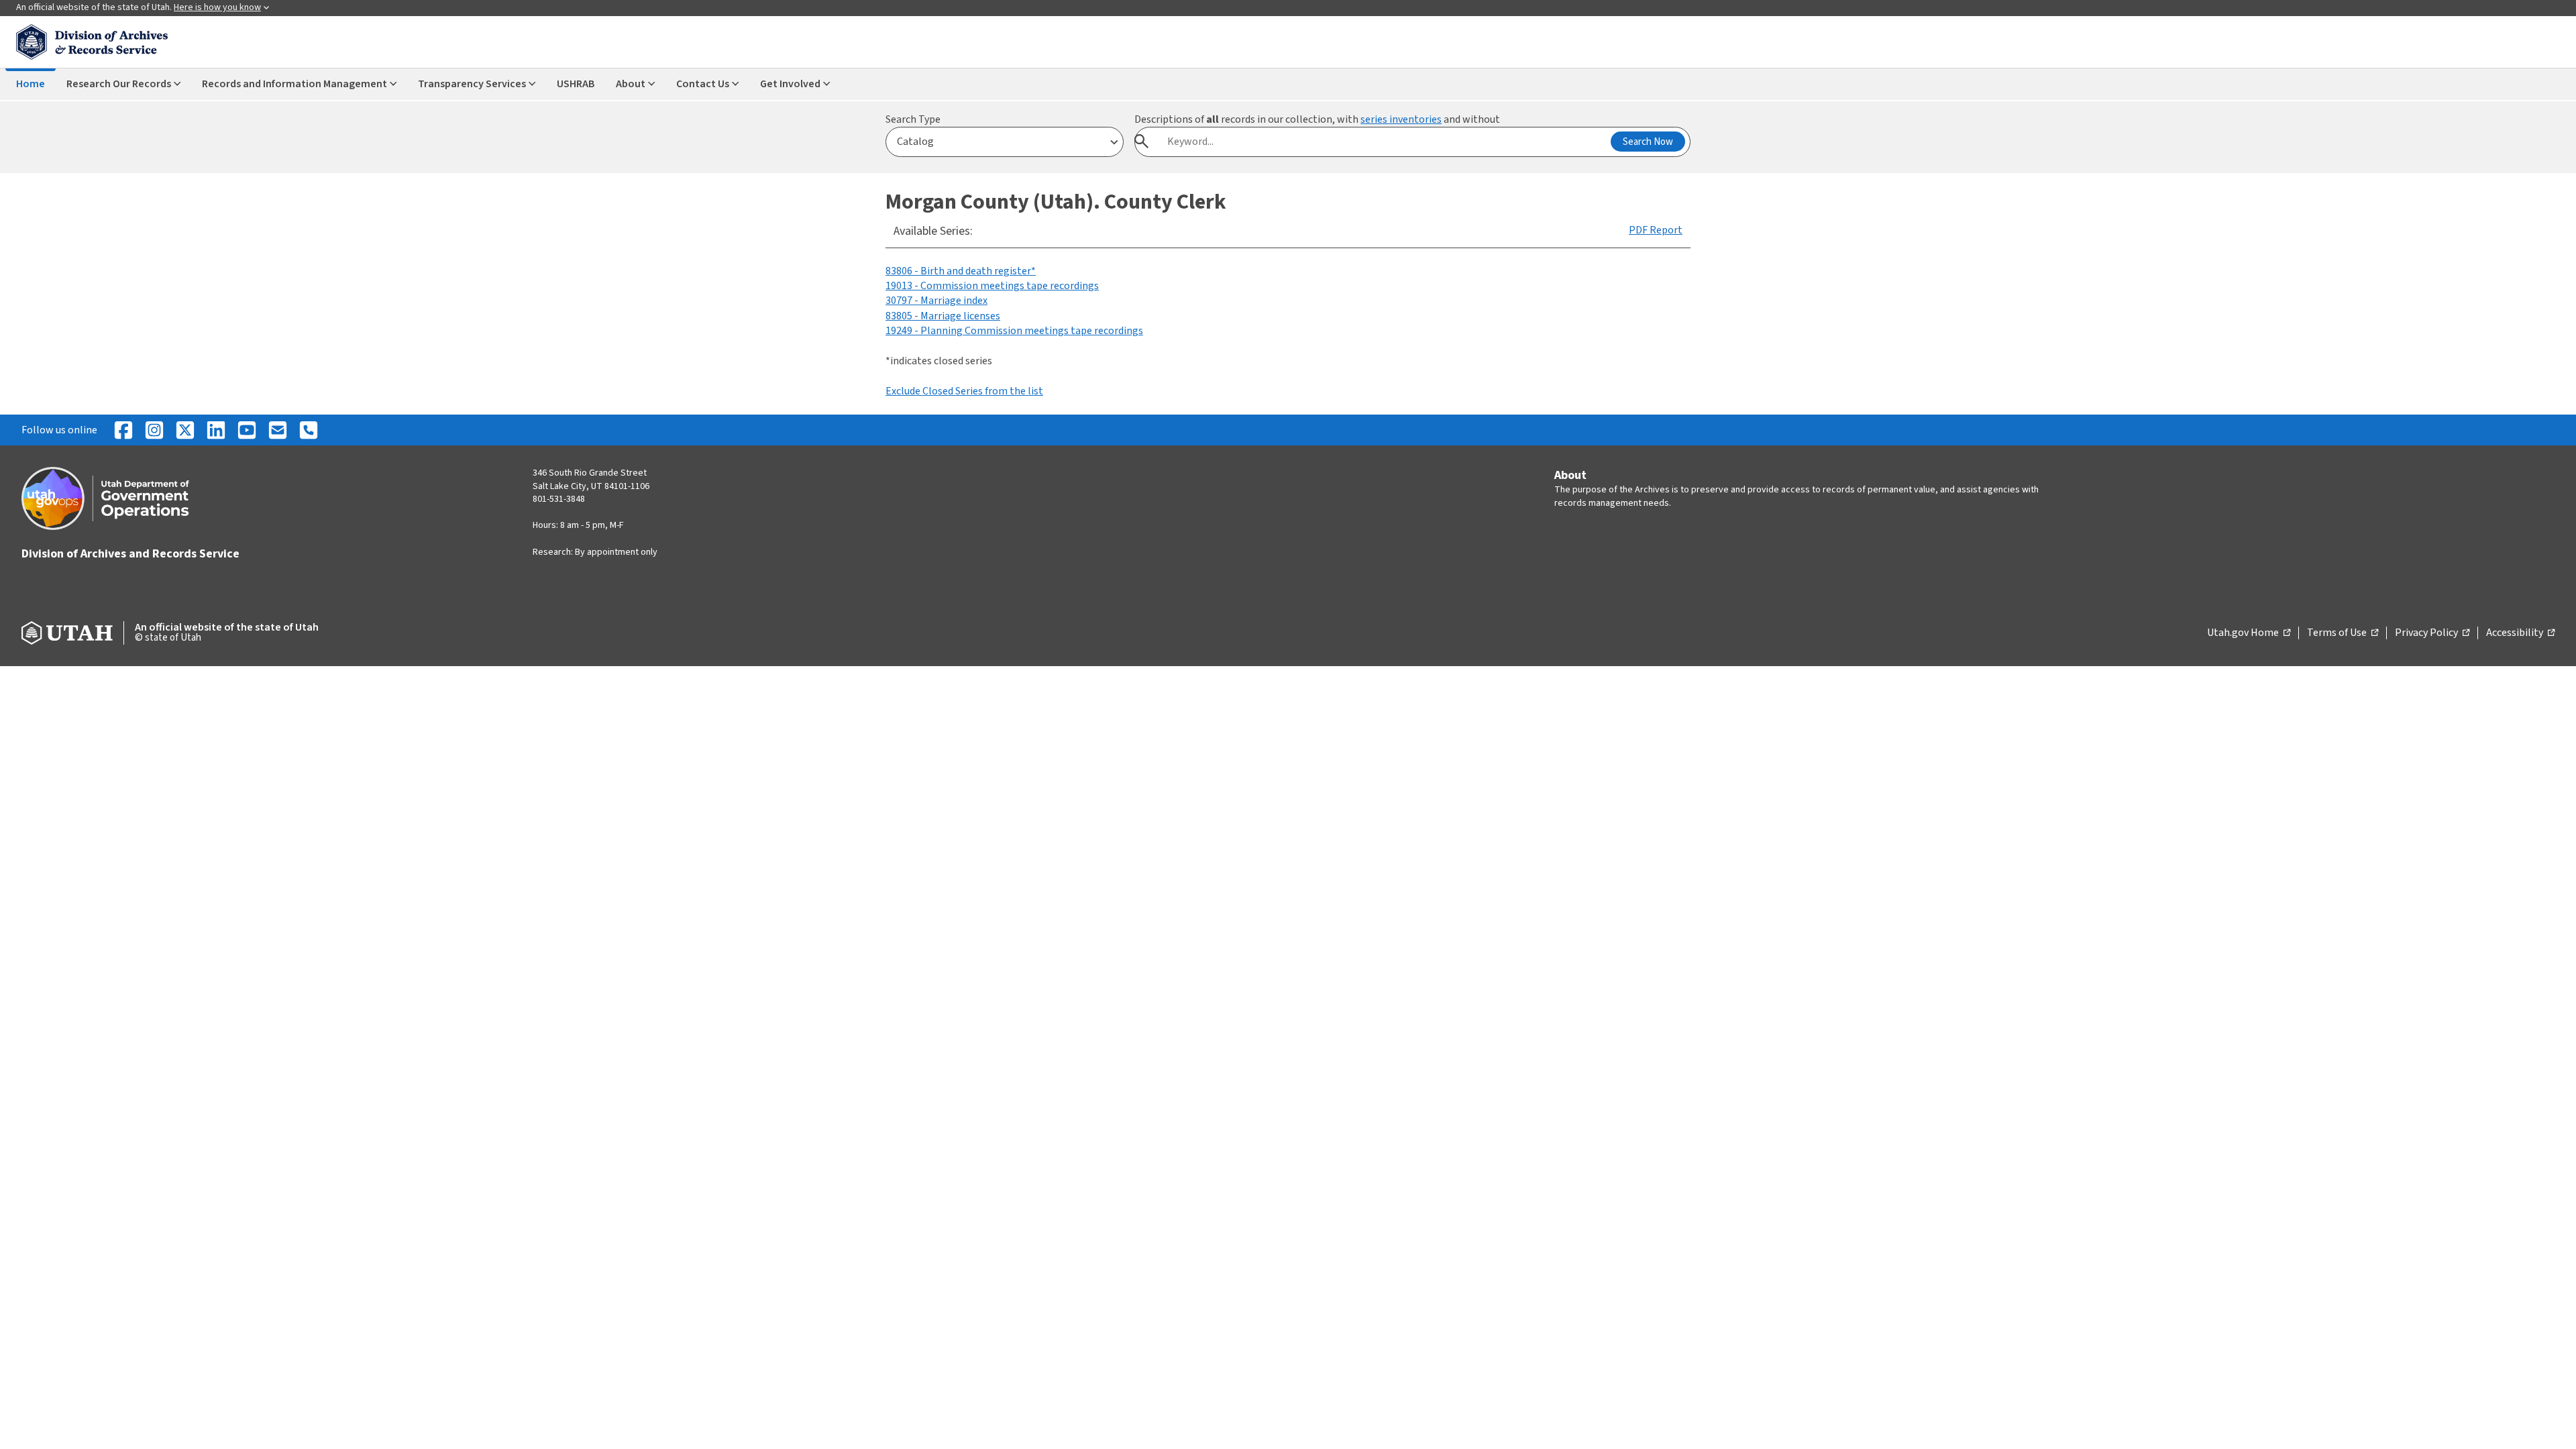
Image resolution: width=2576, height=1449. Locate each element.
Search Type (913, 119)
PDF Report (1656, 230)
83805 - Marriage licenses (943, 316)
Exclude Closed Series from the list (964, 391)
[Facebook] (123, 430)
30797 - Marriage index (936, 301)
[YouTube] (247, 430)
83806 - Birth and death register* (961, 271)
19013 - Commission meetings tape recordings (992, 286)
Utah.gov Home (2249, 633)
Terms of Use (2343, 633)
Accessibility (2520, 633)
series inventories (1401, 119)
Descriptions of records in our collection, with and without (1317, 119)
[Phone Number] (309, 430)
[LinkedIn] (216, 430)
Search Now (1648, 142)
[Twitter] (185, 430)
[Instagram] (154, 430)
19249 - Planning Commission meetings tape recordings (1014, 331)
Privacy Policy (2432, 633)
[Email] (278, 430)
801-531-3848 (559, 499)
